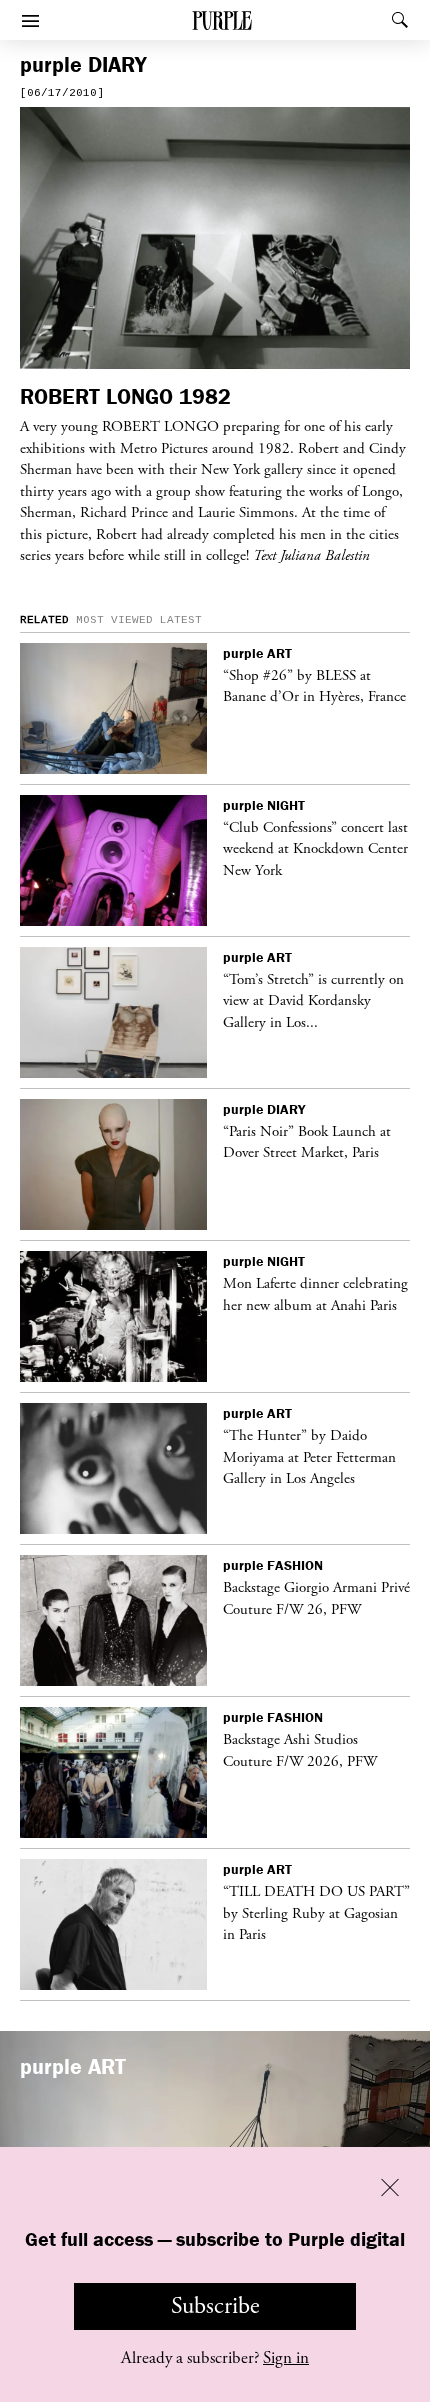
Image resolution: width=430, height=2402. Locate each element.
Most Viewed (114, 620)
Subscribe (215, 2306)
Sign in (286, 2358)
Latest (181, 620)
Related (44, 620)
